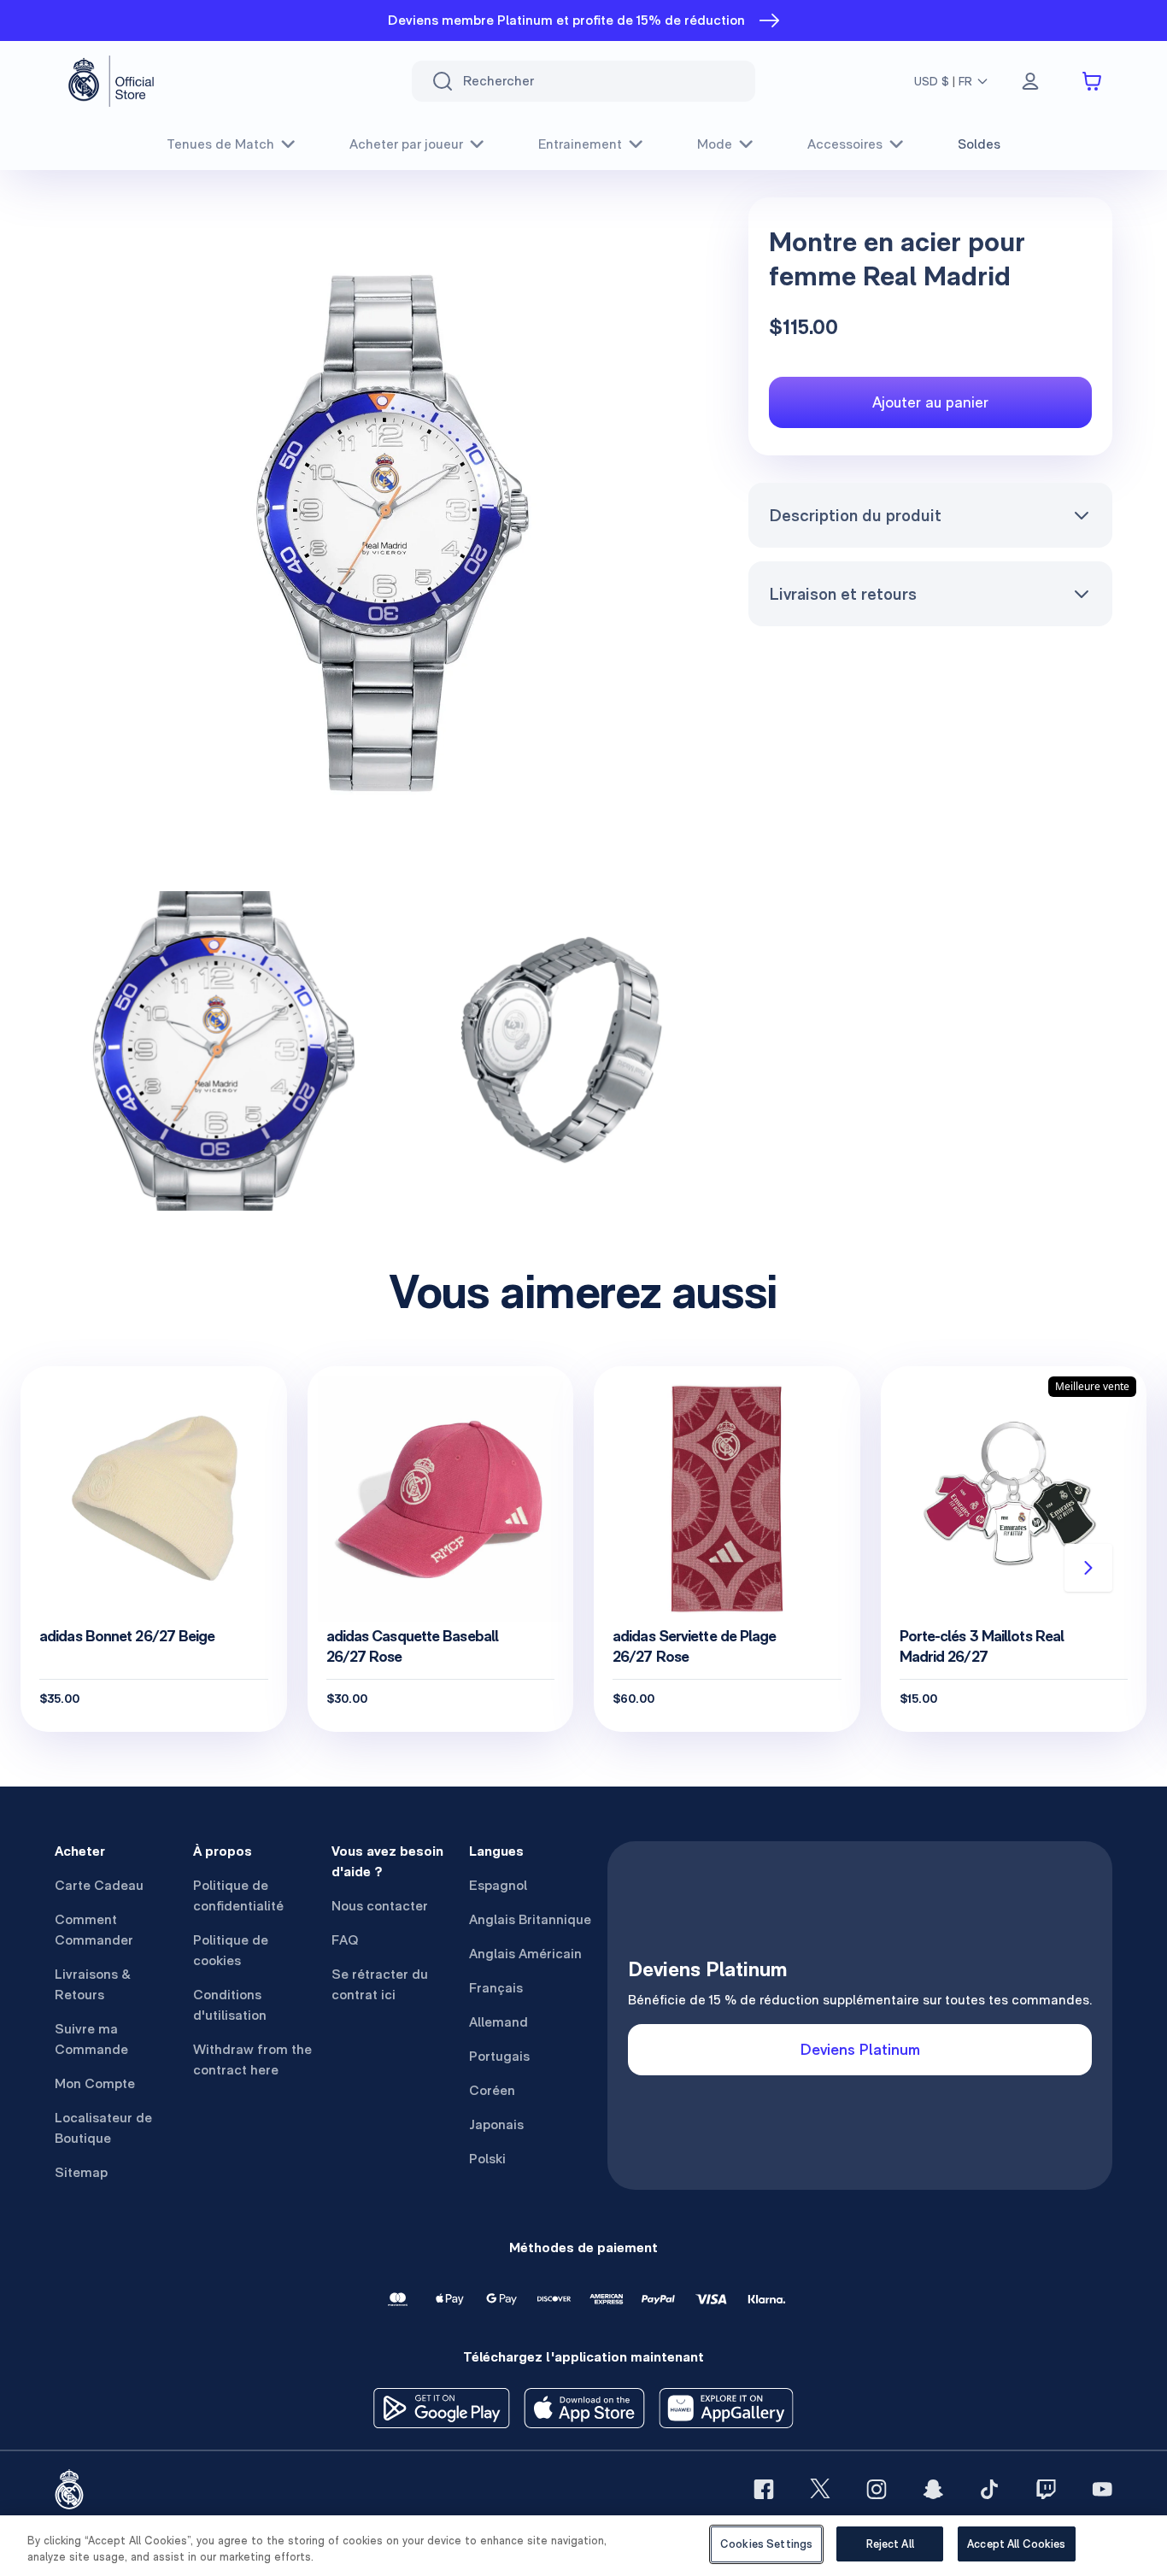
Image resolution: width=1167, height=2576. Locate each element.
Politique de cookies (231, 1950)
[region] (583, 2546)
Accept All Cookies (1016, 2544)
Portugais (499, 2056)
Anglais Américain (525, 1954)
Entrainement (580, 144)
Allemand (498, 2022)
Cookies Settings (766, 2544)
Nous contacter (380, 1906)
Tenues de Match (220, 144)
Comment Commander (94, 1930)
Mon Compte (95, 2083)
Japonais (496, 2124)
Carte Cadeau (99, 1885)
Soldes (979, 144)
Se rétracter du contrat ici (380, 1984)
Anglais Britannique (530, 1919)
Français (496, 1988)
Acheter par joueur (406, 144)
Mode (715, 144)
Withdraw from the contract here (252, 2060)
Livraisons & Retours (93, 1984)
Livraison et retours (843, 594)
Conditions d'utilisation (230, 2005)
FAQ (345, 1940)
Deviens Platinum (860, 2049)
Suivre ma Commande (91, 2039)
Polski (487, 2159)
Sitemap (81, 2172)
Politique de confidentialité (238, 1895)
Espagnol (498, 1885)
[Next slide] (1088, 1568)
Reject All (890, 2544)
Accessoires (845, 144)
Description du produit (855, 515)
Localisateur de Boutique (103, 2128)
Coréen (492, 2090)
